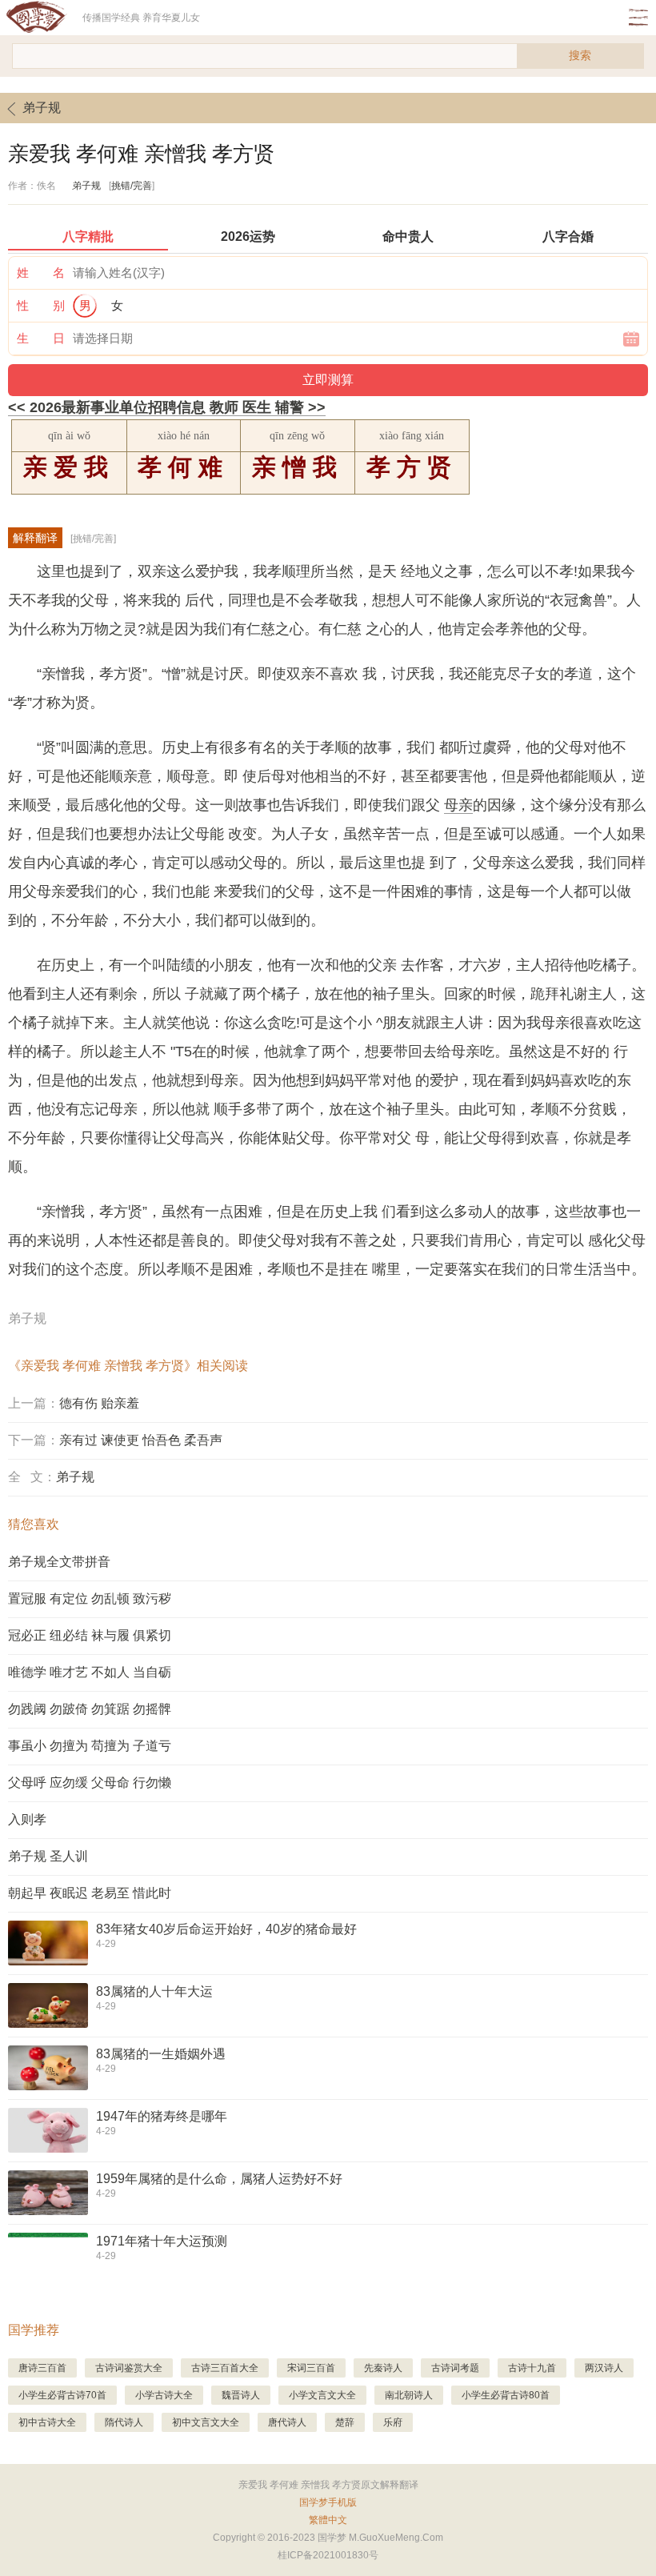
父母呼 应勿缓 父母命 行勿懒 (90, 1783)
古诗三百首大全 (225, 2368)
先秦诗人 (383, 2368)
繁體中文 (328, 2520)
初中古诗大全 (47, 2422)
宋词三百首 (311, 2368)
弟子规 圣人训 (48, 1856)
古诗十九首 (532, 2368)
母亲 (458, 805)
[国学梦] (41, 18)
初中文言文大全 (206, 2422)
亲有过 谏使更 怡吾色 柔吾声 (141, 1440)
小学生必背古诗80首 (506, 2395)
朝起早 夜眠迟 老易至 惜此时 (90, 1893)
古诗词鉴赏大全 (129, 2368)
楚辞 (345, 2422)
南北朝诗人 (409, 2395)
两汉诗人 (604, 2368)
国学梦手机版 (328, 2502)
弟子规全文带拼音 (59, 1562)
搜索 (580, 55)
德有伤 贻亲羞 (99, 1403)
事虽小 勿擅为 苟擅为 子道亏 (90, 1746)
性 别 (41, 305)
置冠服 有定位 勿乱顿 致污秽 (90, 1598)
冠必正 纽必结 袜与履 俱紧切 (90, 1635)
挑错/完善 (132, 186)
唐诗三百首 (42, 2368)
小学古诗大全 (164, 2395)
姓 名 (41, 272)
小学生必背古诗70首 (62, 2395)
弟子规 (42, 108)
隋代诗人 (124, 2422)
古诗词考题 (455, 2368)
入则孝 (27, 1819)
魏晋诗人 (241, 2395)
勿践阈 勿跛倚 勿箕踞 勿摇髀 (90, 1709)
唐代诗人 (287, 2422)
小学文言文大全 (322, 2395)
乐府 (393, 2422)
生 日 (41, 338)
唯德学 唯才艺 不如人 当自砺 (90, 1672)
